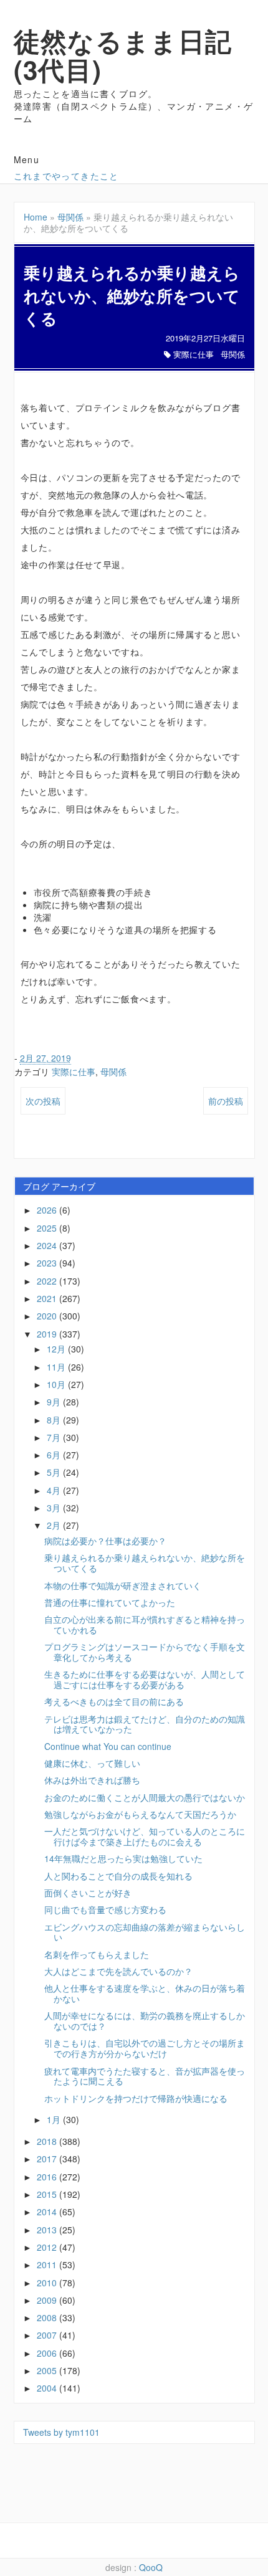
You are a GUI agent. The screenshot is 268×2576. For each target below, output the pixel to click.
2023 (48, 1263)
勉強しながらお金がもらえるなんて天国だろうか (140, 1814)
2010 (48, 2283)
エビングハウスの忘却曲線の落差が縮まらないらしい (145, 1932)
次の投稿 (43, 1101)
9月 (55, 1402)
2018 (48, 2141)
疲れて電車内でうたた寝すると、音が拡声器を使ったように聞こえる (145, 2076)
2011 (48, 2265)
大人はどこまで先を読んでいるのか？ (118, 1971)
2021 (48, 1298)
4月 (55, 1490)
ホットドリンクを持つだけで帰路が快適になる (136, 2098)
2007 (48, 2335)
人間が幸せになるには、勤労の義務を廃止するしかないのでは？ (145, 2021)
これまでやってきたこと (66, 176)
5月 (55, 1472)
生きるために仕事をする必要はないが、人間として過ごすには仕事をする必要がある (145, 1679)
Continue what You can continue (108, 1746)
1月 (55, 2119)
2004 (48, 2388)
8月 (55, 1420)
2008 (48, 2317)
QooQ (151, 2567)
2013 (48, 2230)
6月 (55, 1455)
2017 (48, 2159)
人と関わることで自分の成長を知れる (118, 1876)
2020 (48, 1316)
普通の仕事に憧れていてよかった (110, 1602)
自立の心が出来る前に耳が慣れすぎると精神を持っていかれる (145, 1624)
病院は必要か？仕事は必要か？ (105, 1541)
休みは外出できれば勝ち (92, 1780)
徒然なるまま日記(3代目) (123, 55)
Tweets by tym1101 (61, 2432)
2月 (55, 1525)
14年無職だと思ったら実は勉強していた (123, 1858)
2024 (48, 1245)
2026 (48, 1210)
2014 (48, 2212)
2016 (48, 2177)
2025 (48, 1228)
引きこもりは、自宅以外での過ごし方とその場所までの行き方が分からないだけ (145, 2048)
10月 (57, 1384)
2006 (48, 2353)
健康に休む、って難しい (92, 1763)
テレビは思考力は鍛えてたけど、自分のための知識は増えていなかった (145, 1724)
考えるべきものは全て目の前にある (114, 1701)
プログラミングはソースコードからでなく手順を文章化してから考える (145, 1652)
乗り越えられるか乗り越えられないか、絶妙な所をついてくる (145, 1563)
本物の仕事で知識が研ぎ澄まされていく (123, 1585)
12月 (57, 1349)
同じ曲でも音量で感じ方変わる (105, 1909)
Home (36, 217)
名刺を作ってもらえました (97, 1954)
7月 (55, 1437)
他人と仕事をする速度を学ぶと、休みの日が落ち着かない (145, 1993)
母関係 (70, 217)
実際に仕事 (194, 354)
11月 (57, 1367)
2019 (48, 1334)
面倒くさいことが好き (88, 1893)
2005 (48, 2370)
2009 (48, 2300)
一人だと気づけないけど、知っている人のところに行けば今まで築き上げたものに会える (145, 1836)
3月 (55, 1508)
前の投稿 (226, 1101)
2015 (48, 2194)
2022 (48, 1281)
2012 (48, 2247)
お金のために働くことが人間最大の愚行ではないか (145, 1797)
